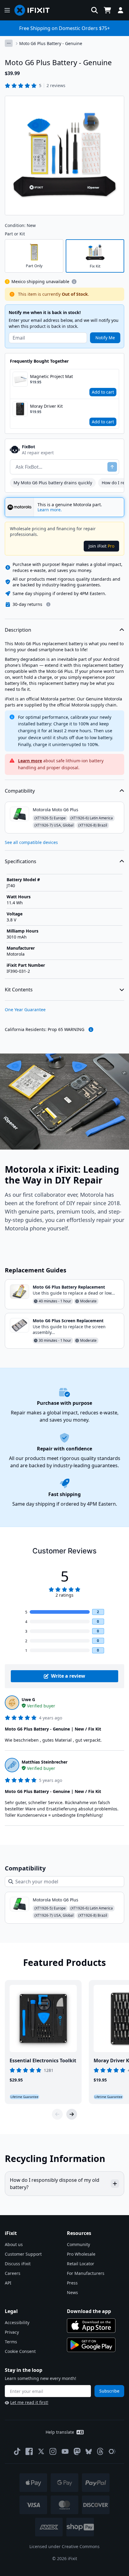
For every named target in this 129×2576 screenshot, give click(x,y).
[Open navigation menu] (7, 10)
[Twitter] (41, 2451)
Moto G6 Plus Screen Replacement (68, 1321)
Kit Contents (19, 990)
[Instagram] (53, 2451)
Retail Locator (81, 2264)
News (72, 2292)
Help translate (60, 2432)
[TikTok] (17, 2451)
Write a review (68, 1676)
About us (14, 2244)
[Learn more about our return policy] (48, 604)
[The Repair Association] (112, 2451)
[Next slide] (72, 2114)
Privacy (12, 2332)
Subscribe (109, 2391)
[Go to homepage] (34, 10)
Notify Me (105, 338)
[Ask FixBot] (112, 467)
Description (18, 630)
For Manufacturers (86, 2273)
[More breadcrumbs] (9, 43)
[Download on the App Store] (91, 2326)
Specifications (21, 861)
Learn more (30, 761)
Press (72, 2283)
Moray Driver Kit (46, 406)
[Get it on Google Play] (91, 2345)
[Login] (121, 10)
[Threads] (100, 2451)
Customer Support (23, 2254)
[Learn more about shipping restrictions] (74, 282)
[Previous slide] (57, 2114)
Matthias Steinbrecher (45, 1762)
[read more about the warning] (91, 1029)
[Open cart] (107, 10)
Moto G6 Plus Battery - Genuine (51, 43)
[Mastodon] (77, 2451)
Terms (11, 2342)
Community (78, 2244)
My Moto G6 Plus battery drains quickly (53, 483)
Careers (13, 2273)
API (8, 2283)
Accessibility (17, 2322)
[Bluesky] (89, 2452)
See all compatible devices (31, 842)
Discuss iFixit (18, 2264)
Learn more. (50, 510)
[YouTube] (65, 2451)
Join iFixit (101, 546)
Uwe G (28, 1699)
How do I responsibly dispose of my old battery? (55, 2184)
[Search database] (94, 10)
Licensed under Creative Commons (64, 2546)
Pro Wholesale (81, 2254)
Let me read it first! (29, 2402)
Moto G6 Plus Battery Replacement (69, 1287)
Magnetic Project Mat (51, 376)
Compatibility (20, 791)
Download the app (89, 2311)
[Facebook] (29, 2451)
